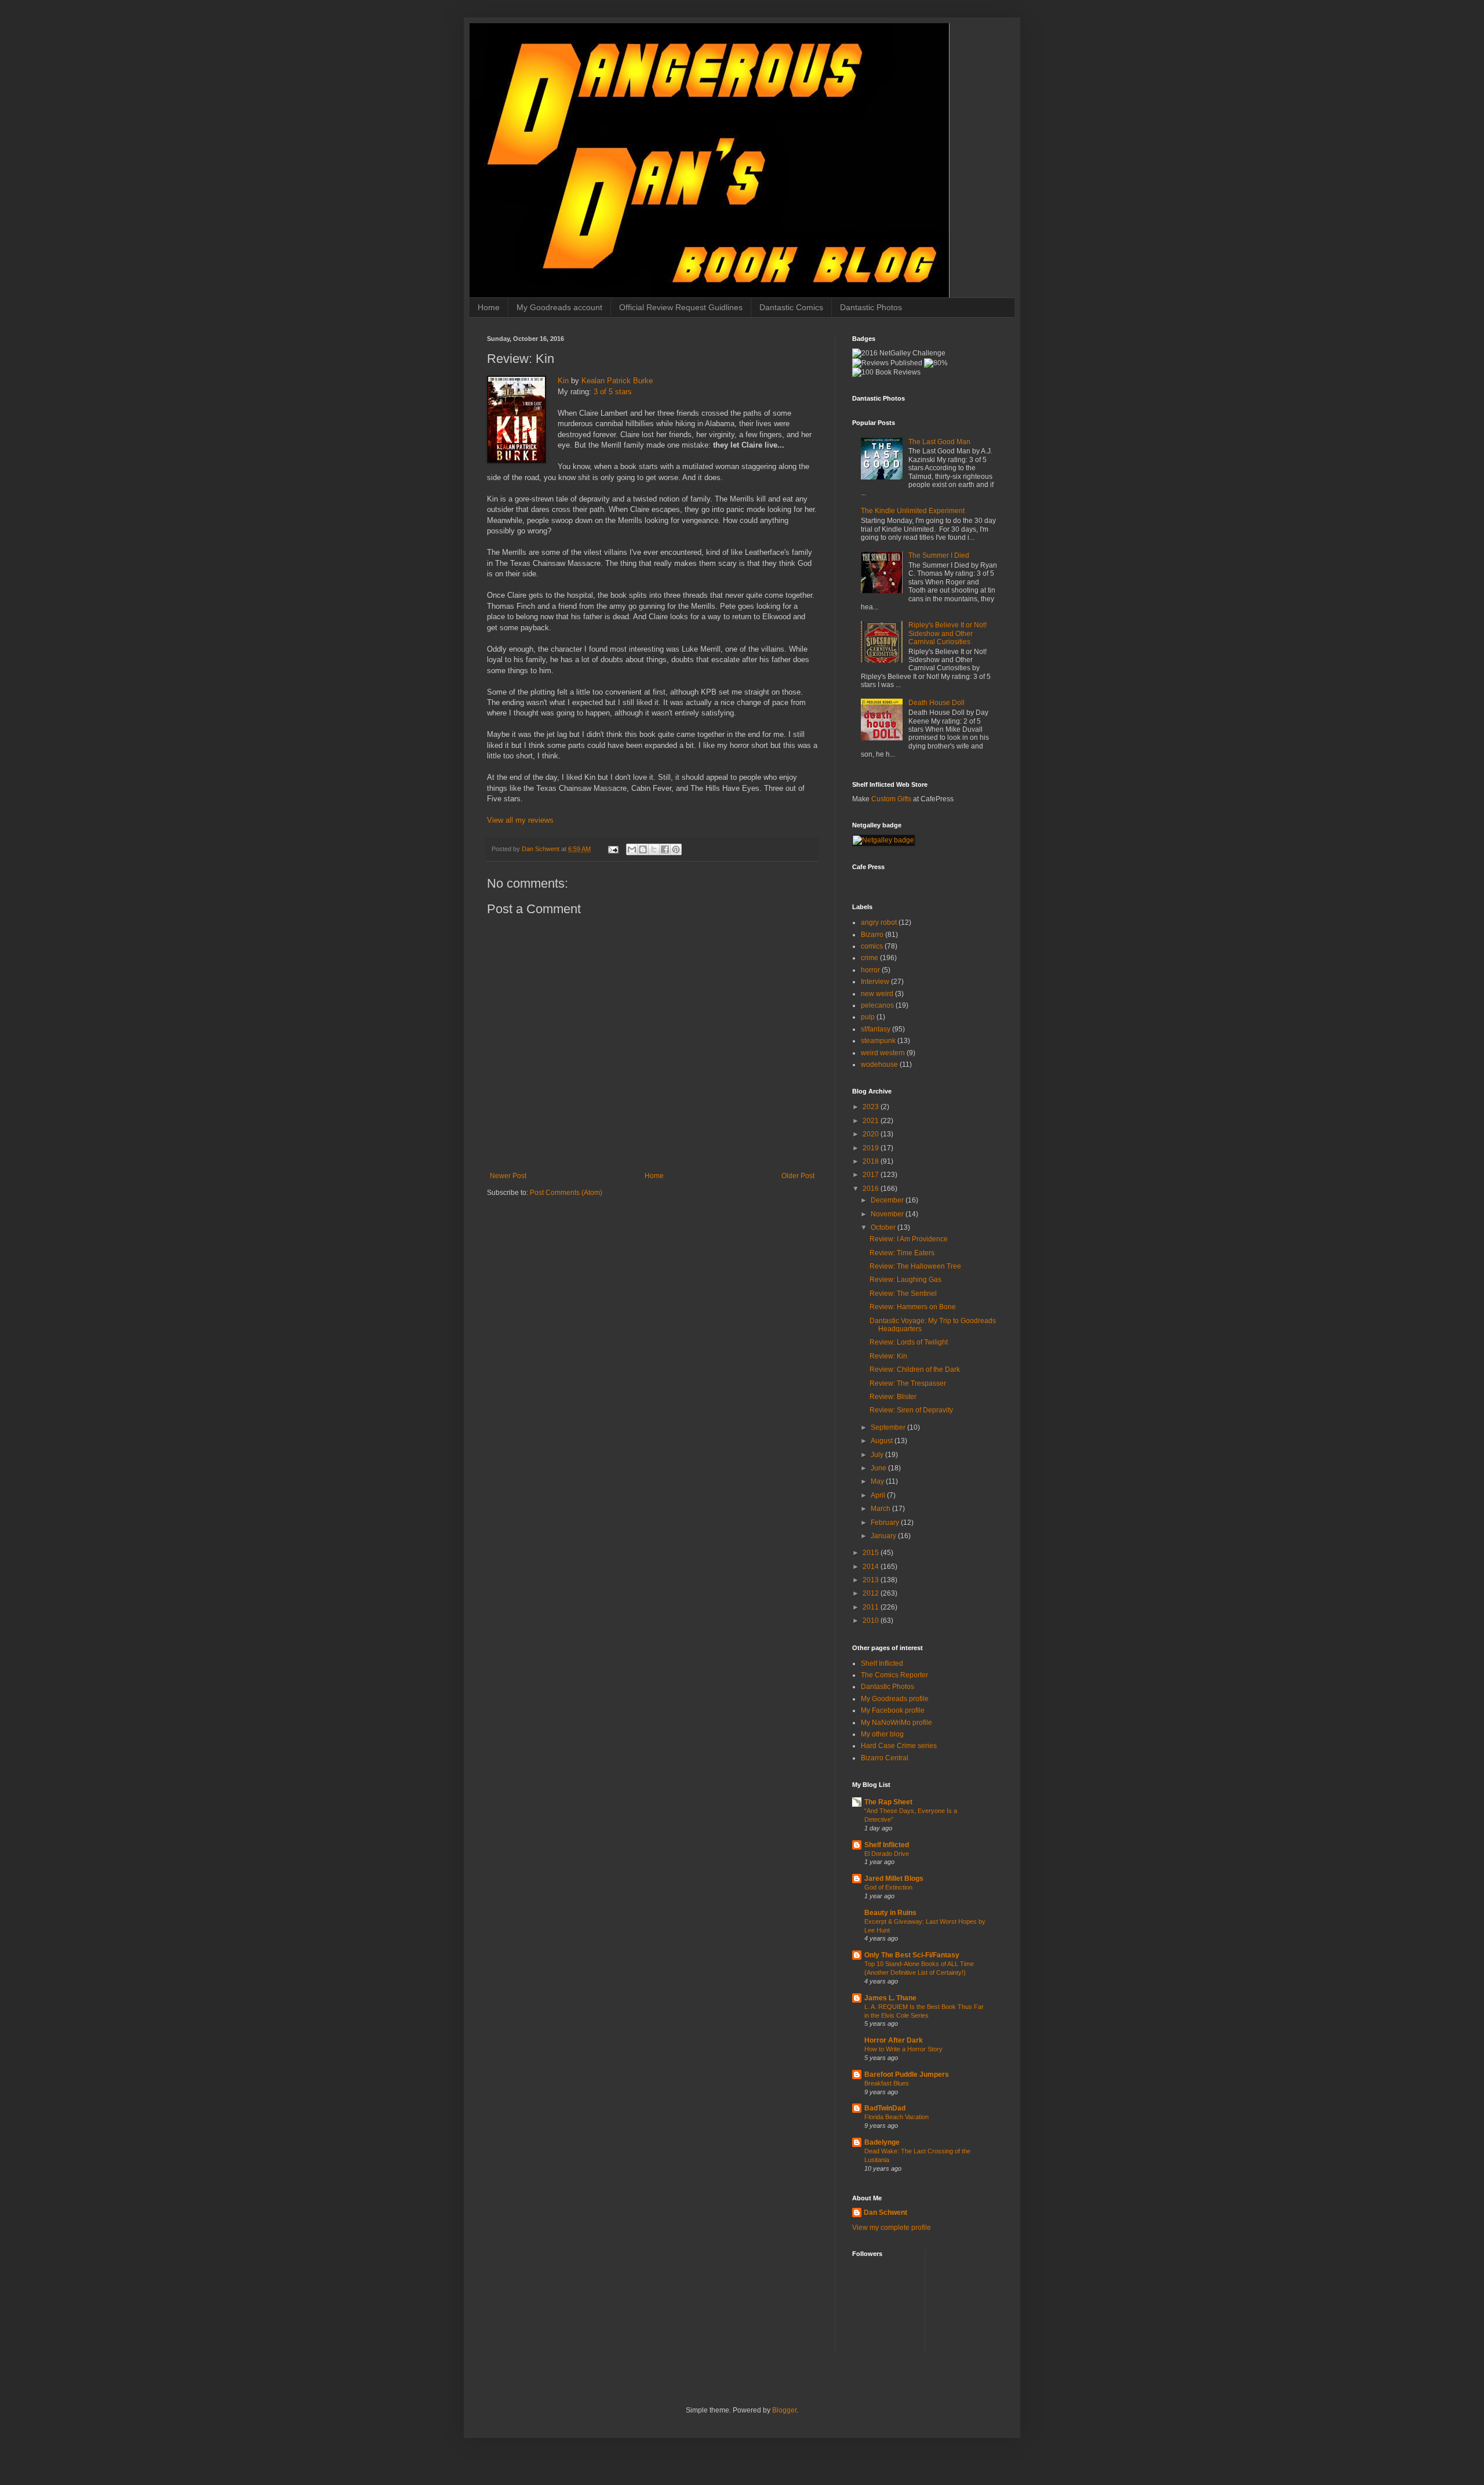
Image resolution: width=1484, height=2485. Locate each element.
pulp (868, 1017)
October (884, 1227)
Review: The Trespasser (908, 1383)
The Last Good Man (939, 442)
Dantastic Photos (871, 307)
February (886, 1523)
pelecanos (877, 1005)
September (889, 1427)
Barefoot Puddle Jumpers (907, 2075)
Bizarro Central (885, 1758)
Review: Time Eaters (902, 1253)
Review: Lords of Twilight (909, 1342)
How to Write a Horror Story (903, 2049)
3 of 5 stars (613, 392)
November (888, 1214)
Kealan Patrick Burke (617, 381)
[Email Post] (613, 849)
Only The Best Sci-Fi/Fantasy (912, 1955)
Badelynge (882, 2142)
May (878, 1481)
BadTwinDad (885, 2108)
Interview (875, 982)
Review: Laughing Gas (905, 1280)
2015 (872, 1553)
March (881, 1509)
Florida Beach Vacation (896, 2117)
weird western (883, 1053)
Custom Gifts (891, 799)
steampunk (878, 1041)
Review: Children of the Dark (915, 1369)
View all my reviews (520, 820)
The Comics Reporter (894, 1675)
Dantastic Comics (791, 307)
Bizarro (872, 935)
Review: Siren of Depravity (911, 1410)
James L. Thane (890, 1998)
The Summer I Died (939, 555)
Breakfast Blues (887, 2083)
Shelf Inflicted (882, 1663)
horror (870, 970)
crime (870, 958)
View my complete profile (892, 2228)
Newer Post (508, 1176)
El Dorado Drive (887, 1854)
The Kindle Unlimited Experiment (913, 511)
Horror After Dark (894, 2040)
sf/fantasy (876, 1029)
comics (872, 946)
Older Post (798, 1176)
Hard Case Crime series (899, 1746)
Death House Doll (936, 703)
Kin (563, 381)
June (879, 1468)
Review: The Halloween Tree (915, 1266)
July (878, 1455)
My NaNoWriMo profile (896, 1723)
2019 (872, 1148)
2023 (872, 1107)
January (884, 1536)
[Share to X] (654, 849)
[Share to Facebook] (665, 849)
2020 (872, 1134)
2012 (872, 1593)
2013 (872, 1580)
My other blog (882, 1734)
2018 (872, 1161)
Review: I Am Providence (909, 1239)
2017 (872, 1175)
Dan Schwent (885, 2212)
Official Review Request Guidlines (681, 307)
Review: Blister (893, 1397)
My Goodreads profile (895, 1699)
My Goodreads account (559, 307)
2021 (872, 1121)
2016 (872, 1189)
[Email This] (632, 849)
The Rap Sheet (888, 1802)
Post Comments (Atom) (566, 1193)
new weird (877, 994)
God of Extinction (888, 1887)
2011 (872, 1607)
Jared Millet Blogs (894, 1879)
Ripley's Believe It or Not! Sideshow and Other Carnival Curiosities (947, 633)
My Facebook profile (893, 1710)
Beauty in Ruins (890, 1913)
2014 (872, 1567)
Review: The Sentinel (903, 1294)
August (883, 1441)
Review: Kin (888, 1356)
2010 (872, 1621)
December (888, 1200)
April (879, 1495)
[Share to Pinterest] (676, 849)
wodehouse (879, 1065)
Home (489, 307)
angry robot (879, 922)
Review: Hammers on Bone (913, 1307)
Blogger (784, 2410)
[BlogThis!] (643, 849)
